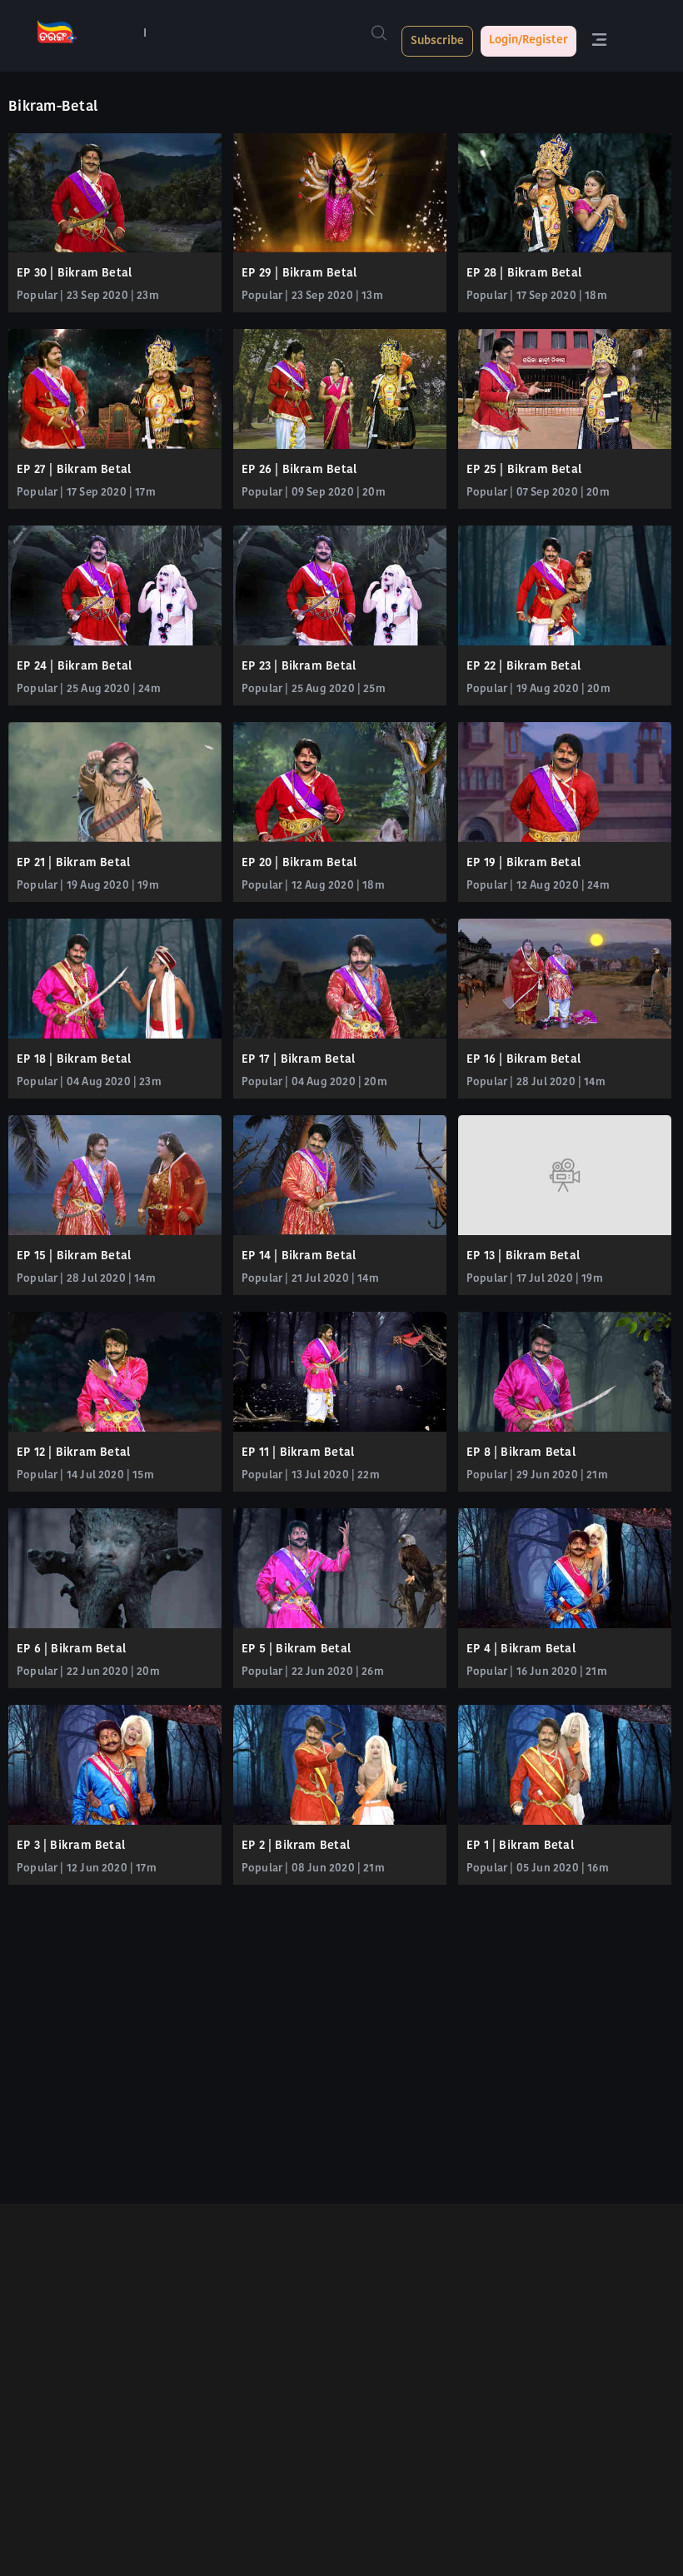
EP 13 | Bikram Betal (523, 1256)
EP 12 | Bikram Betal (73, 1453)
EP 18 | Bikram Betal (74, 1060)
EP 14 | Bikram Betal (299, 1256)
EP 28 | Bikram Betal (524, 274)
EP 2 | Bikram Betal (296, 1846)
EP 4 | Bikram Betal (521, 1649)
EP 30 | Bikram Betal (74, 274)
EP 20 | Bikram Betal (299, 863)
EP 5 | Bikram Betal (296, 1649)
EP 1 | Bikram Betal (520, 1846)
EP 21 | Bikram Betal (73, 863)
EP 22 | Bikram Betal (523, 667)
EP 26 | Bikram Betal (299, 470)
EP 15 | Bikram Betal (74, 1256)
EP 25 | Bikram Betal (524, 470)
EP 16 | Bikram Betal (523, 1060)
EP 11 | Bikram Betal (298, 1453)
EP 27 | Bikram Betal (74, 470)
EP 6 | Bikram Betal (71, 1649)
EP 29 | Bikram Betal (299, 274)
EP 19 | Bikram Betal (523, 863)
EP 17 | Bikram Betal (298, 1060)
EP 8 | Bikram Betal (521, 1453)
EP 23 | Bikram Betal (299, 667)
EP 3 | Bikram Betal (71, 1846)
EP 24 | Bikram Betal (74, 667)
